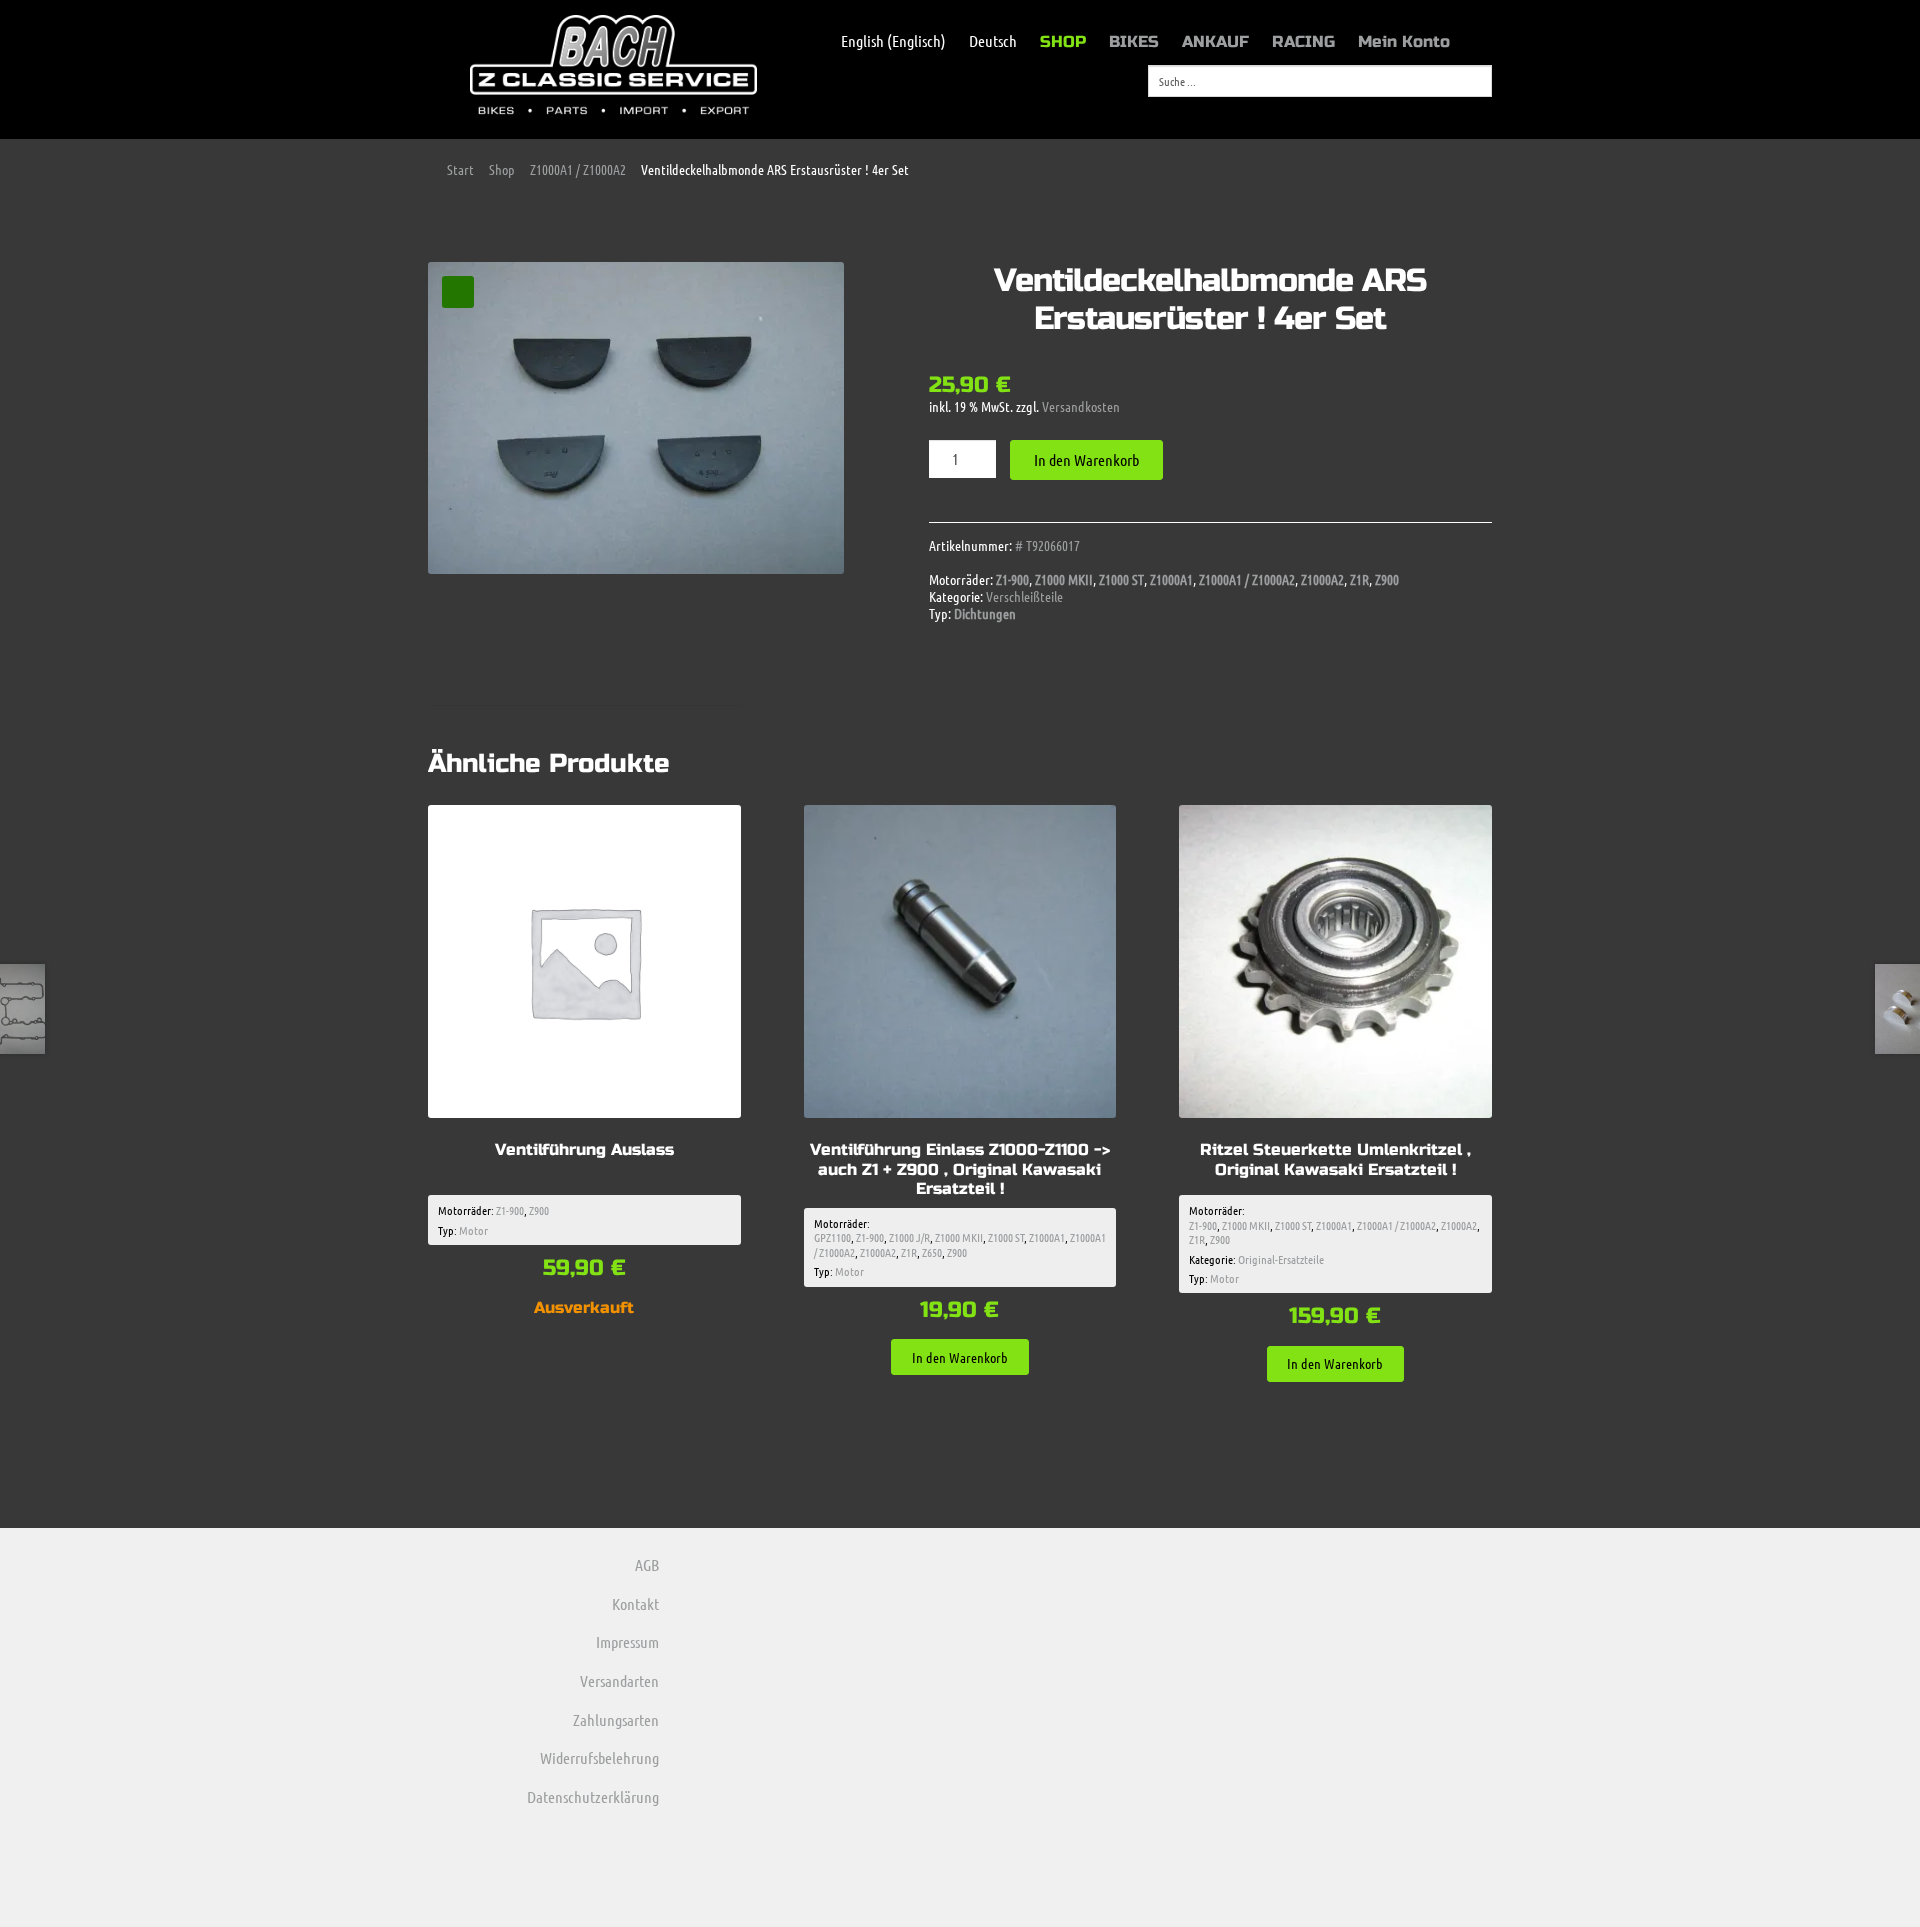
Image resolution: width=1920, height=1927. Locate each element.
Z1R (1359, 579)
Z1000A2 (1322, 579)
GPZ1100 (832, 1237)
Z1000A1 (1171, 579)
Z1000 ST (1121, 579)
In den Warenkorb (1086, 459)
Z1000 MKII (1064, 579)
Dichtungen (985, 613)
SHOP (1063, 41)
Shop (502, 169)
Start (460, 169)
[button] (458, 292)
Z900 (1387, 579)
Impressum (627, 1641)
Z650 (932, 1252)
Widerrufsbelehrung (599, 1757)
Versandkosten (1081, 406)
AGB (647, 1564)
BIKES (1134, 41)
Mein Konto (1404, 41)
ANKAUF (1215, 41)
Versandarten (619, 1680)
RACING (1303, 41)
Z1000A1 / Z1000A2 (578, 169)
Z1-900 (1012, 579)
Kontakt (635, 1603)
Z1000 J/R (909, 1237)
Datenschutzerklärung (593, 1796)
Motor (473, 1230)
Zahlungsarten (616, 1719)
